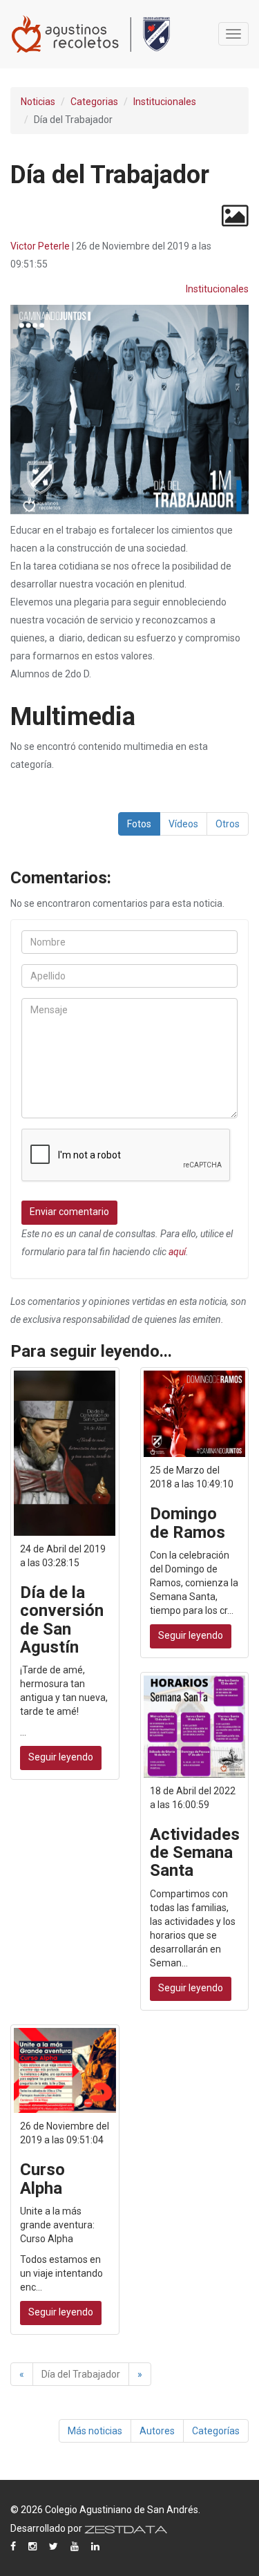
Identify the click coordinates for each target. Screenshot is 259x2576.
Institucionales (165, 102)
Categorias (94, 102)
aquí (177, 1252)
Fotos (139, 824)
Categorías (216, 2431)
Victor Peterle (40, 246)
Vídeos (183, 824)
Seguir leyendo (61, 1757)
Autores (157, 2431)
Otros (228, 824)
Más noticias (95, 2431)
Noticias (38, 102)
